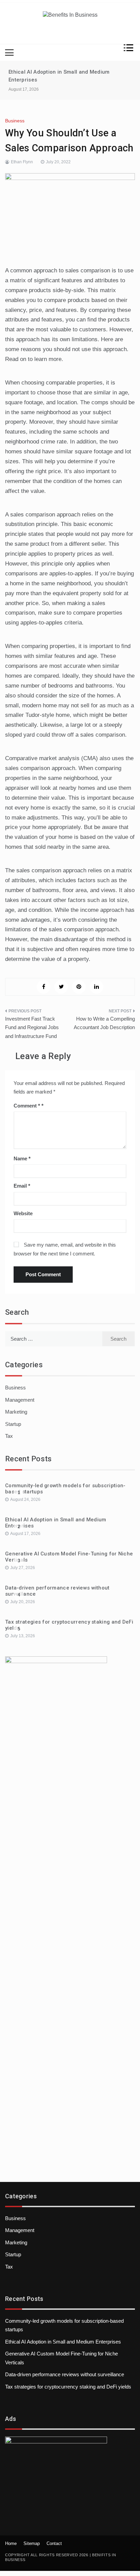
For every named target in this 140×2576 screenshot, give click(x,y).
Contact (54, 2543)
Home (11, 2543)
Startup (13, 1424)
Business (15, 121)
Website (23, 1213)
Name (22, 1158)
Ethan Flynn (22, 162)
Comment (27, 1106)
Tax (9, 1436)
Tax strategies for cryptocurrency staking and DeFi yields (68, 2387)
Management (20, 1400)
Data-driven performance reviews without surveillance (65, 2374)
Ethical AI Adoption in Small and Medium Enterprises (63, 2342)
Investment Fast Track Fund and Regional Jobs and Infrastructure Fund (32, 1027)
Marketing (16, 1412)
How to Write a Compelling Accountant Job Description (104, 1023)
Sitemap (32, 2543)
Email (22, 1186)
